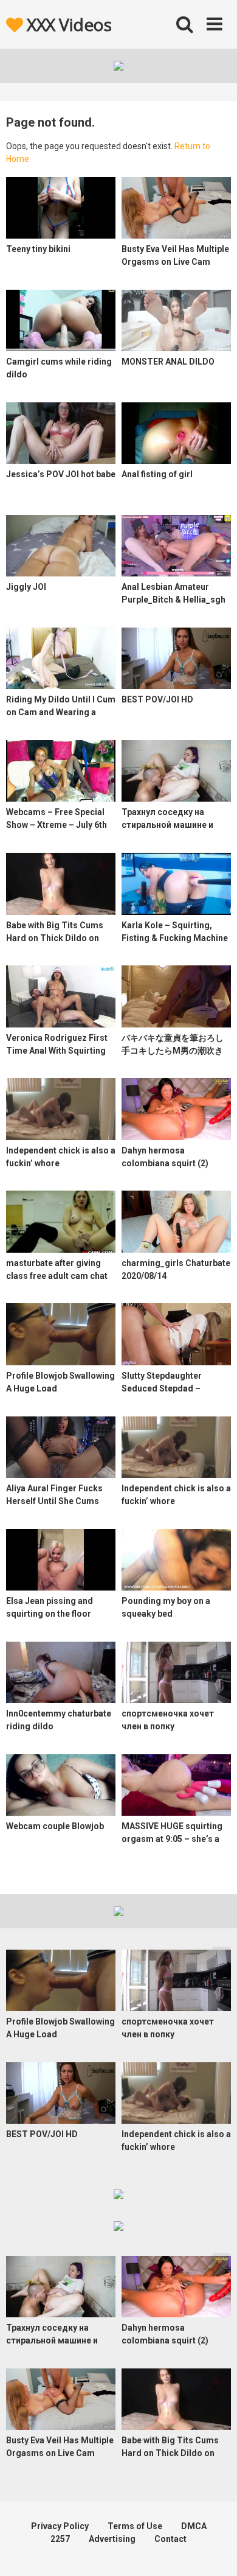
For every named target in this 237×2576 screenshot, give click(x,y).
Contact (170, 2539)
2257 (60, 2539)
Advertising (112, 2539)
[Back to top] (215, 2551)
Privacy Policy (60, 2526)
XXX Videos (67, 24)
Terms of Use (135, 2526)
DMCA (194, 2526)
